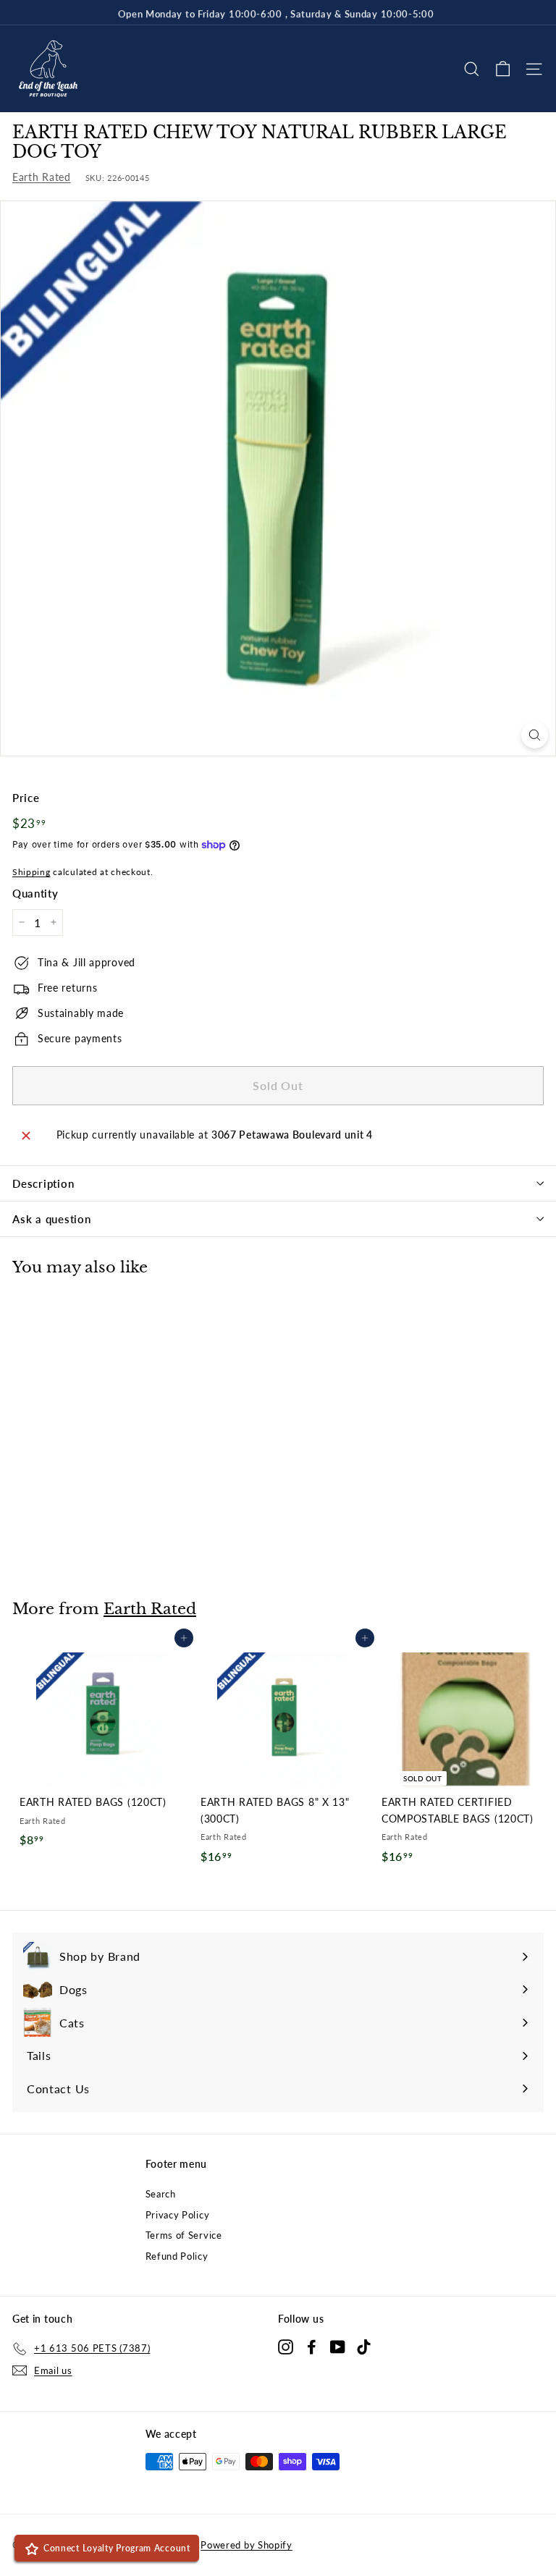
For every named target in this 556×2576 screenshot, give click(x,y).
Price (26, 798)
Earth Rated (42, 177)
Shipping (31, 872)
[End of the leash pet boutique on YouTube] (338, 2346)
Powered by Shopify (247, 2545)
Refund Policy (177, 2256)
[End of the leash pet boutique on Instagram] (286, 2346)
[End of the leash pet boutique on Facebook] (312, 2346)
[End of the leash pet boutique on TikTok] (364, 2346)
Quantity (35, 893)
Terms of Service (184, 2235)
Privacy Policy (178, 2215)
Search (161, 2194)
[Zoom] (535, 735)
